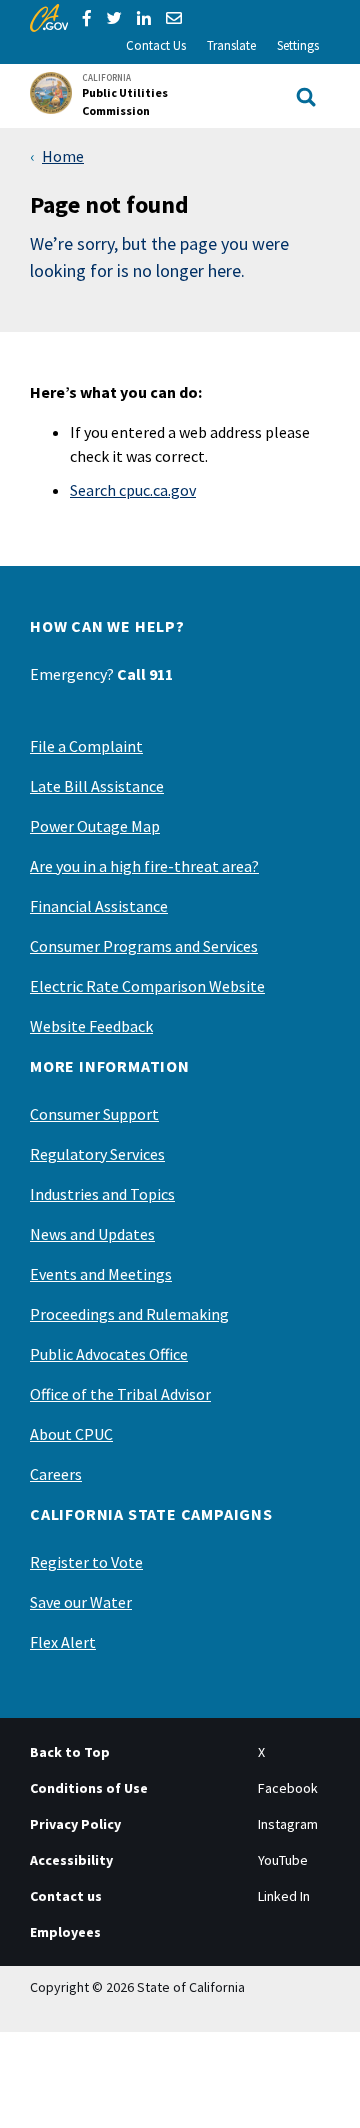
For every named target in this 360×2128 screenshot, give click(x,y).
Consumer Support (94, 1114)
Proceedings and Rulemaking (129, 1314)
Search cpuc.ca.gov (133, 490)
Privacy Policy (75, 1824)
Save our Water (81, 1602)
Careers (56, 1474)
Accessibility (71, 1860)
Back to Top (70, 1752)
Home (63, 156)
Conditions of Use (89, 1788)
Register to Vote (86, 1562)
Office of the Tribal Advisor (120, 1394)
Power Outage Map (95, 826)
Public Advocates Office (109, 1354)
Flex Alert (63, 1642)
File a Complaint (86, 746)
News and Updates (92, 1234)
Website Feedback (91, 1026)
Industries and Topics (102, 1194)
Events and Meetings (101, 1274)
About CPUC (71, 1434)
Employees (65, 1932)
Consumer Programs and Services (144, 946)
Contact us (66, 1896)
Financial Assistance (99, 906)
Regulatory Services (97, 1154)
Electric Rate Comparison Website (147, 986)
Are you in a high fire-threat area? (144, 866)
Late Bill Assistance (97, 786)
